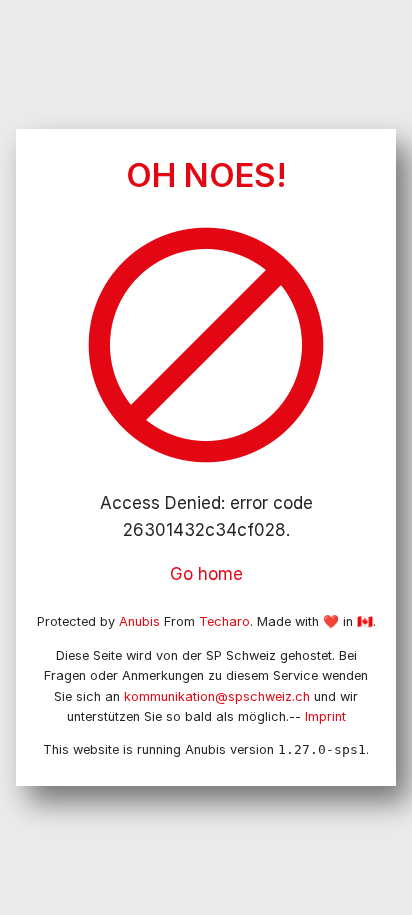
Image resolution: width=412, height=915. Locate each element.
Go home (206, 574)
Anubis (139, 621)
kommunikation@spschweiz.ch (217, 696)
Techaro (224, 621)
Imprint (325, 716)
